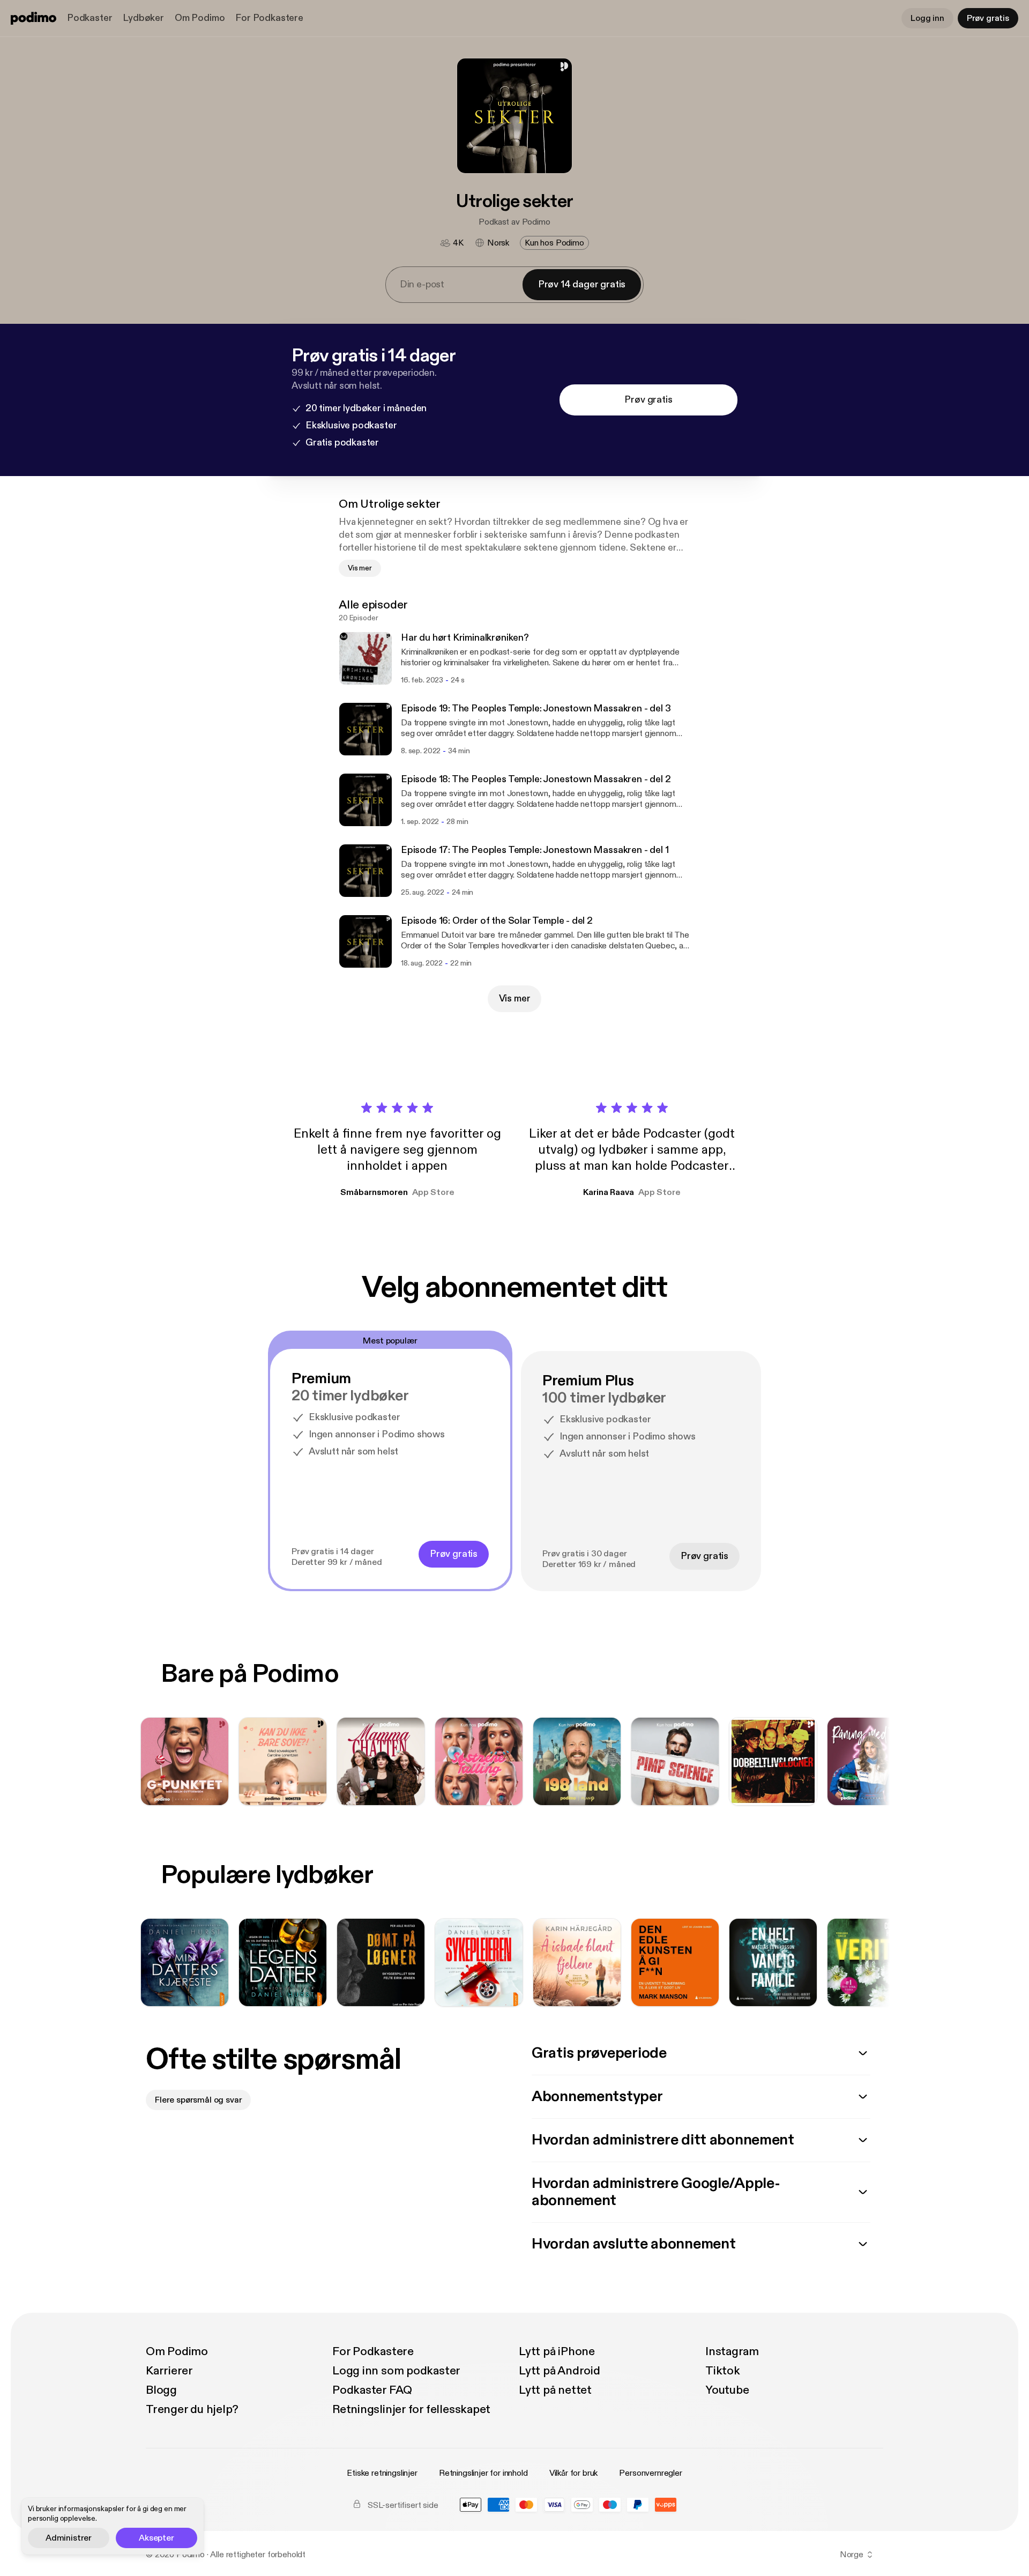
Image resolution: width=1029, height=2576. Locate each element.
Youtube (727, 2390)
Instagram (732, 2351)
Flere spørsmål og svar (198, 2100)
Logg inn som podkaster (396, 2371)
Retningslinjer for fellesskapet (411, 2409)
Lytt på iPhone (557, 2351)
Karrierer (169, 2371)
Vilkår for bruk (574, 2473)
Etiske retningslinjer (382, 2473)
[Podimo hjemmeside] (33, 18)
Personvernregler (650, 2473)
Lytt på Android (560, 2371)
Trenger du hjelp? (192, 2409)
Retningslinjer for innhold (483, 2473)
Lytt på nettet (555, 2390)
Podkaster (90, 18)
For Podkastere (269, 18)
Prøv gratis (988, 18)
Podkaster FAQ (372, 2390)
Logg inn (927, 18)
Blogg (161, 2390)
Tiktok (723, 2371)
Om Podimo (200, 18)
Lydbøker (143, 18)
